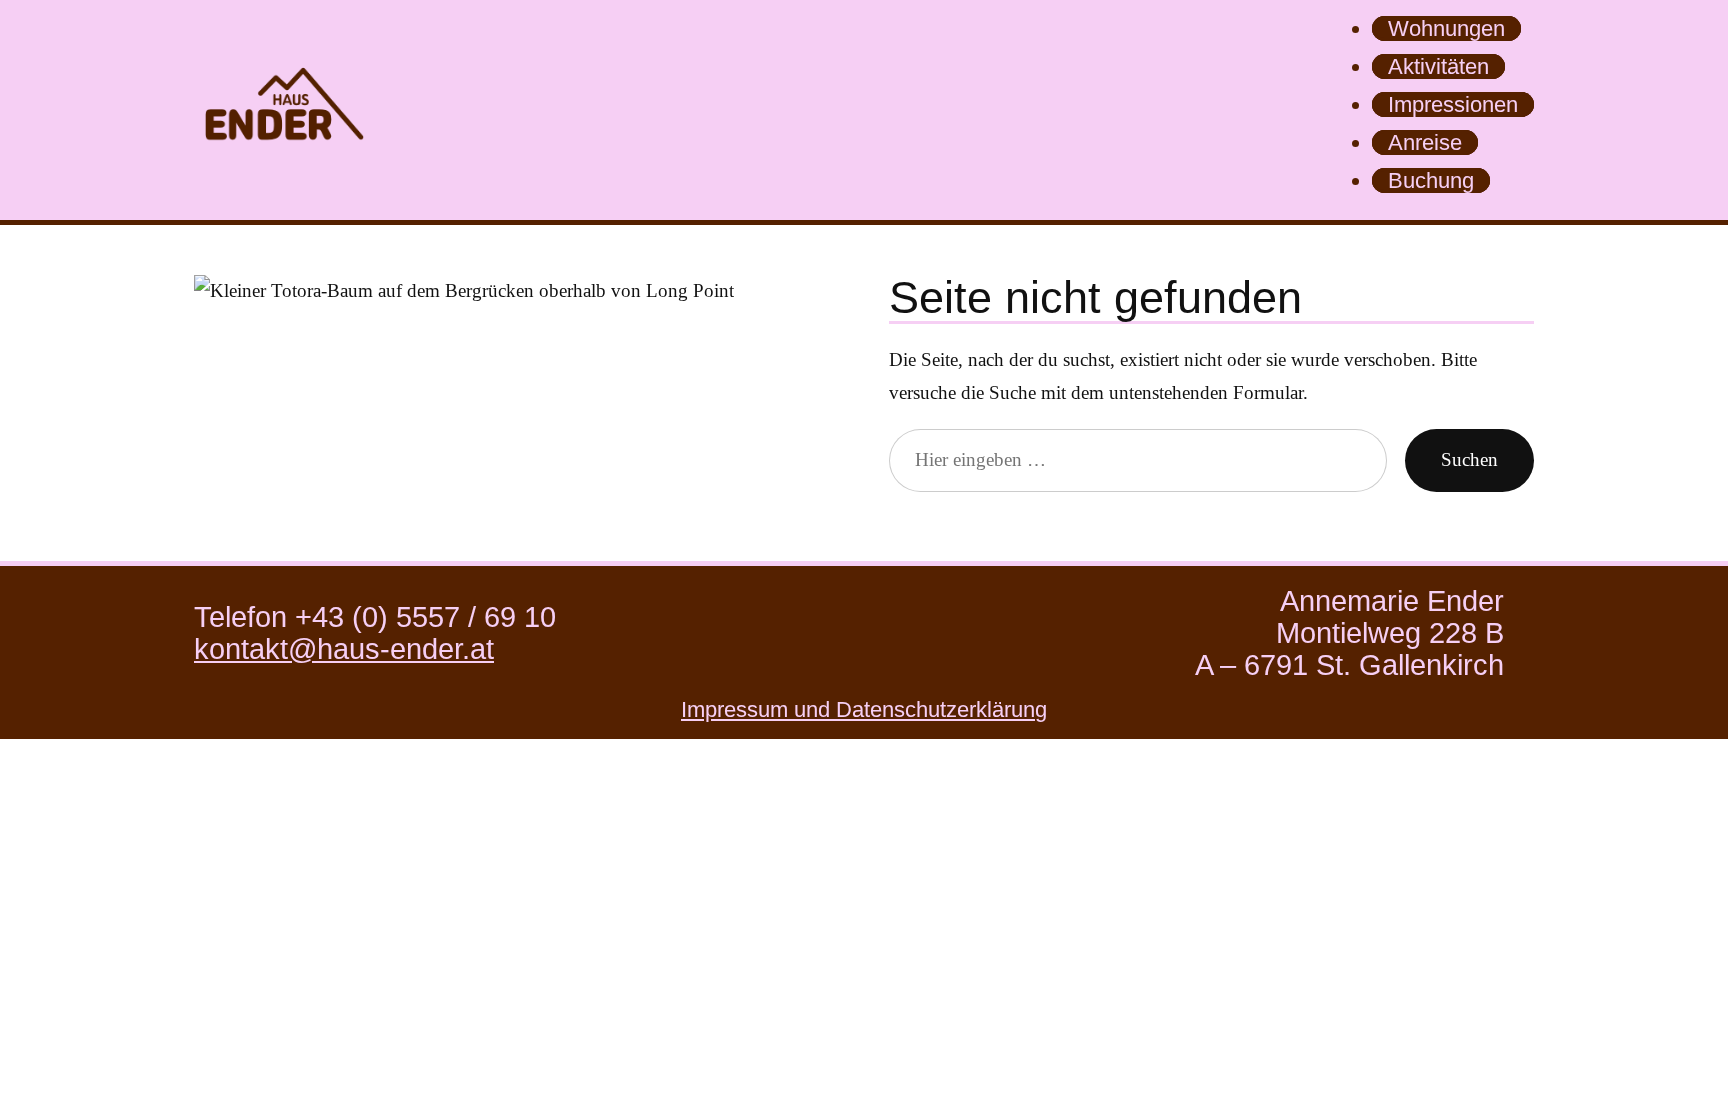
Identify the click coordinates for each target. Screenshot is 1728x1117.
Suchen (1469, 459)
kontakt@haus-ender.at (344, 649)
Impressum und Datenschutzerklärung (864, 709)
